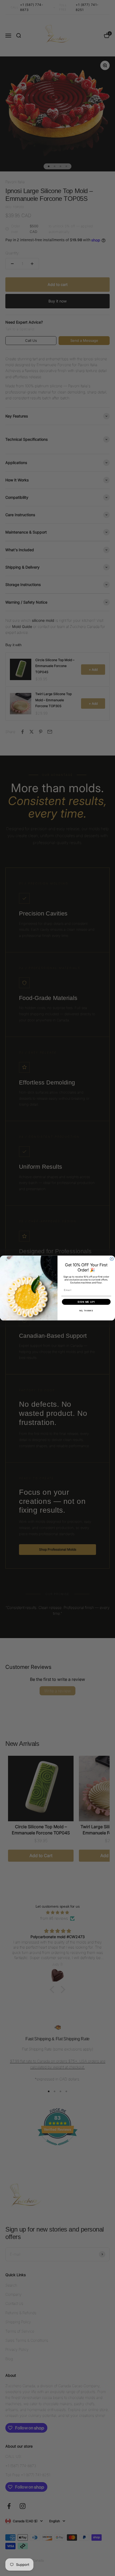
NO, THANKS (86, 1311)
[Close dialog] (112, 1259)
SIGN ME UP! (86, 1302)
